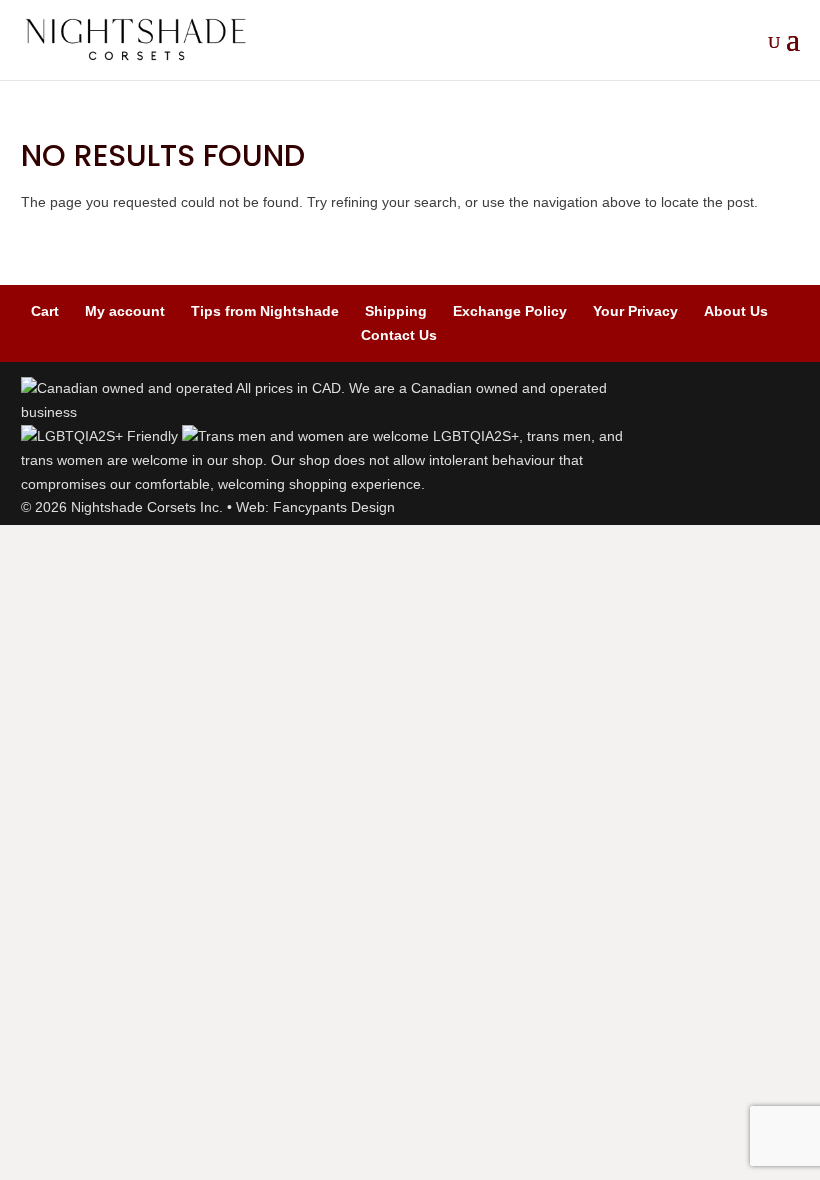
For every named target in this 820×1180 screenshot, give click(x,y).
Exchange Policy (510, 311)
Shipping (396, 311)
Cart (45, 311)
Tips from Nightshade (265, 311)
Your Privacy (635, 311)
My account (125, 311)
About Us (736, 311)
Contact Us (399, 335)
